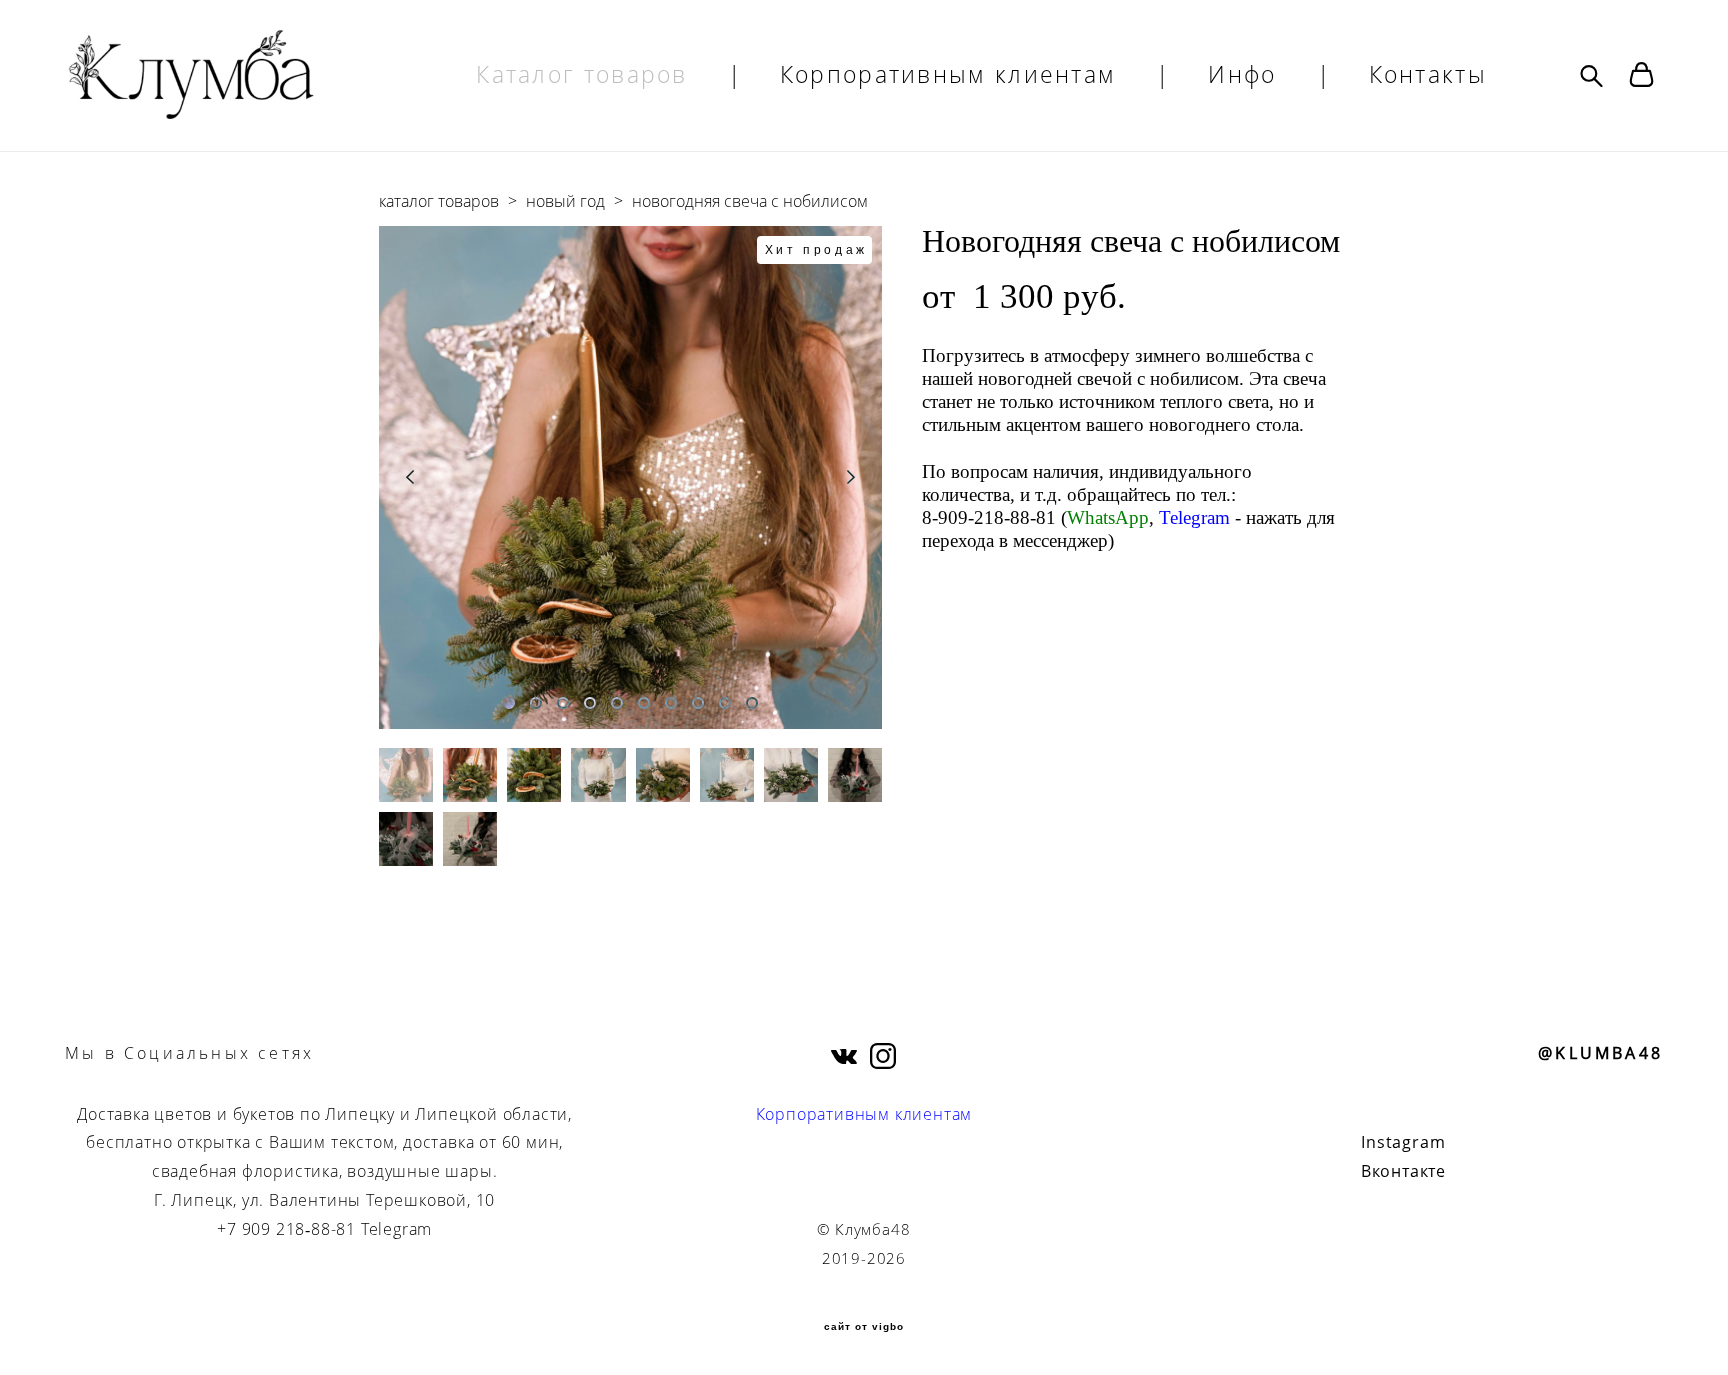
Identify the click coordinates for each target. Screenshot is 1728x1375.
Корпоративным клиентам (948, 74)
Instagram (1403, 1142)
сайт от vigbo (864, 1327)
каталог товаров (439, 201)
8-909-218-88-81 (989, 517)
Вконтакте (1403, 1171)
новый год (565, 201)
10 (752, 703)
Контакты (1428, 74)
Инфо (1242, 74)
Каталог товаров (582, 74)
